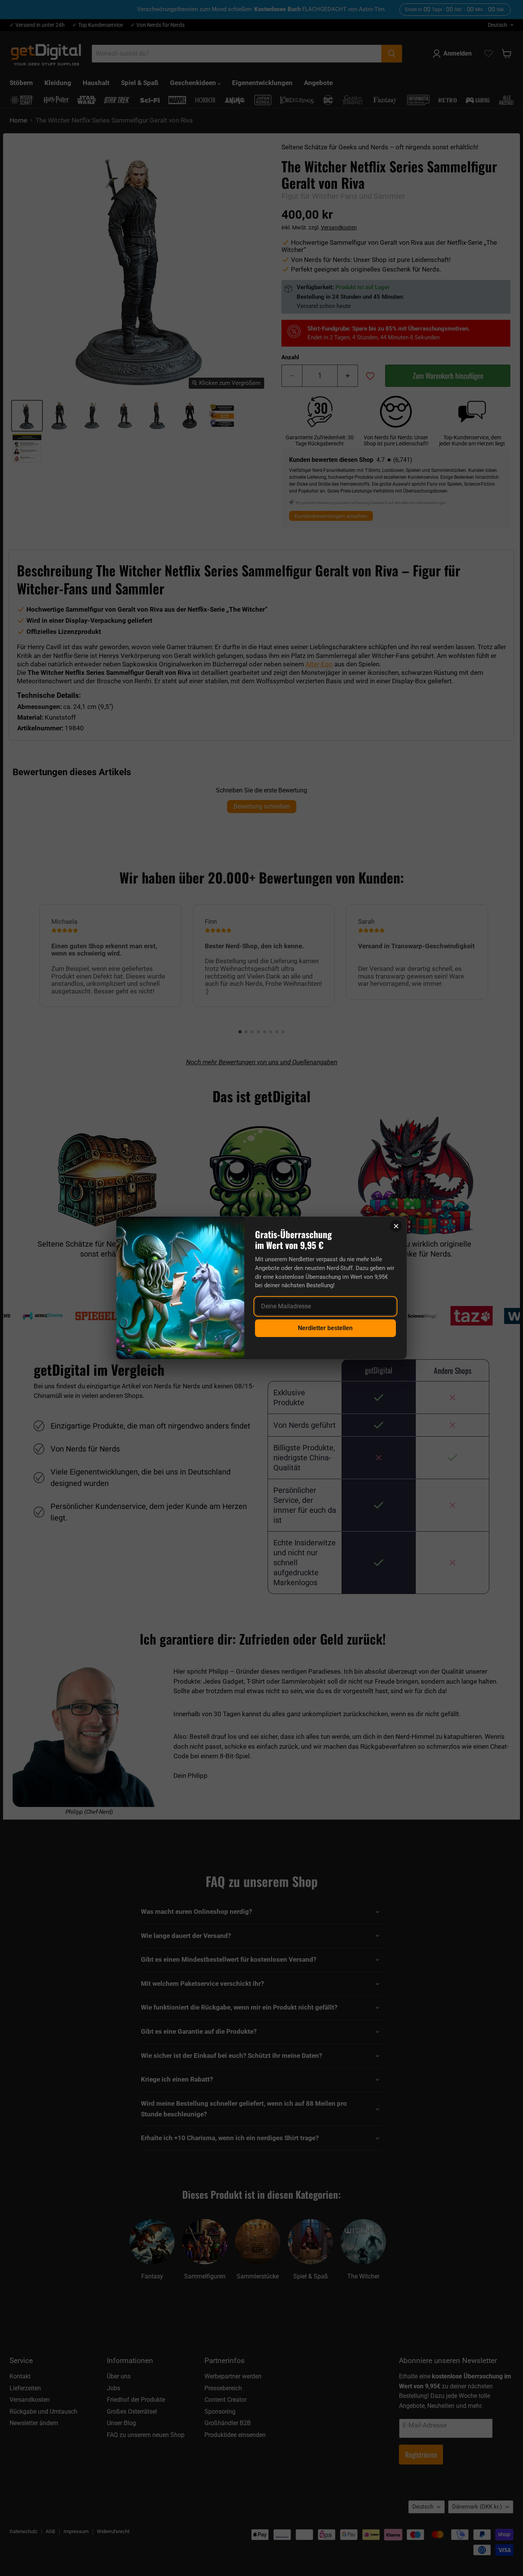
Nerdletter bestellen (325, 1328)
